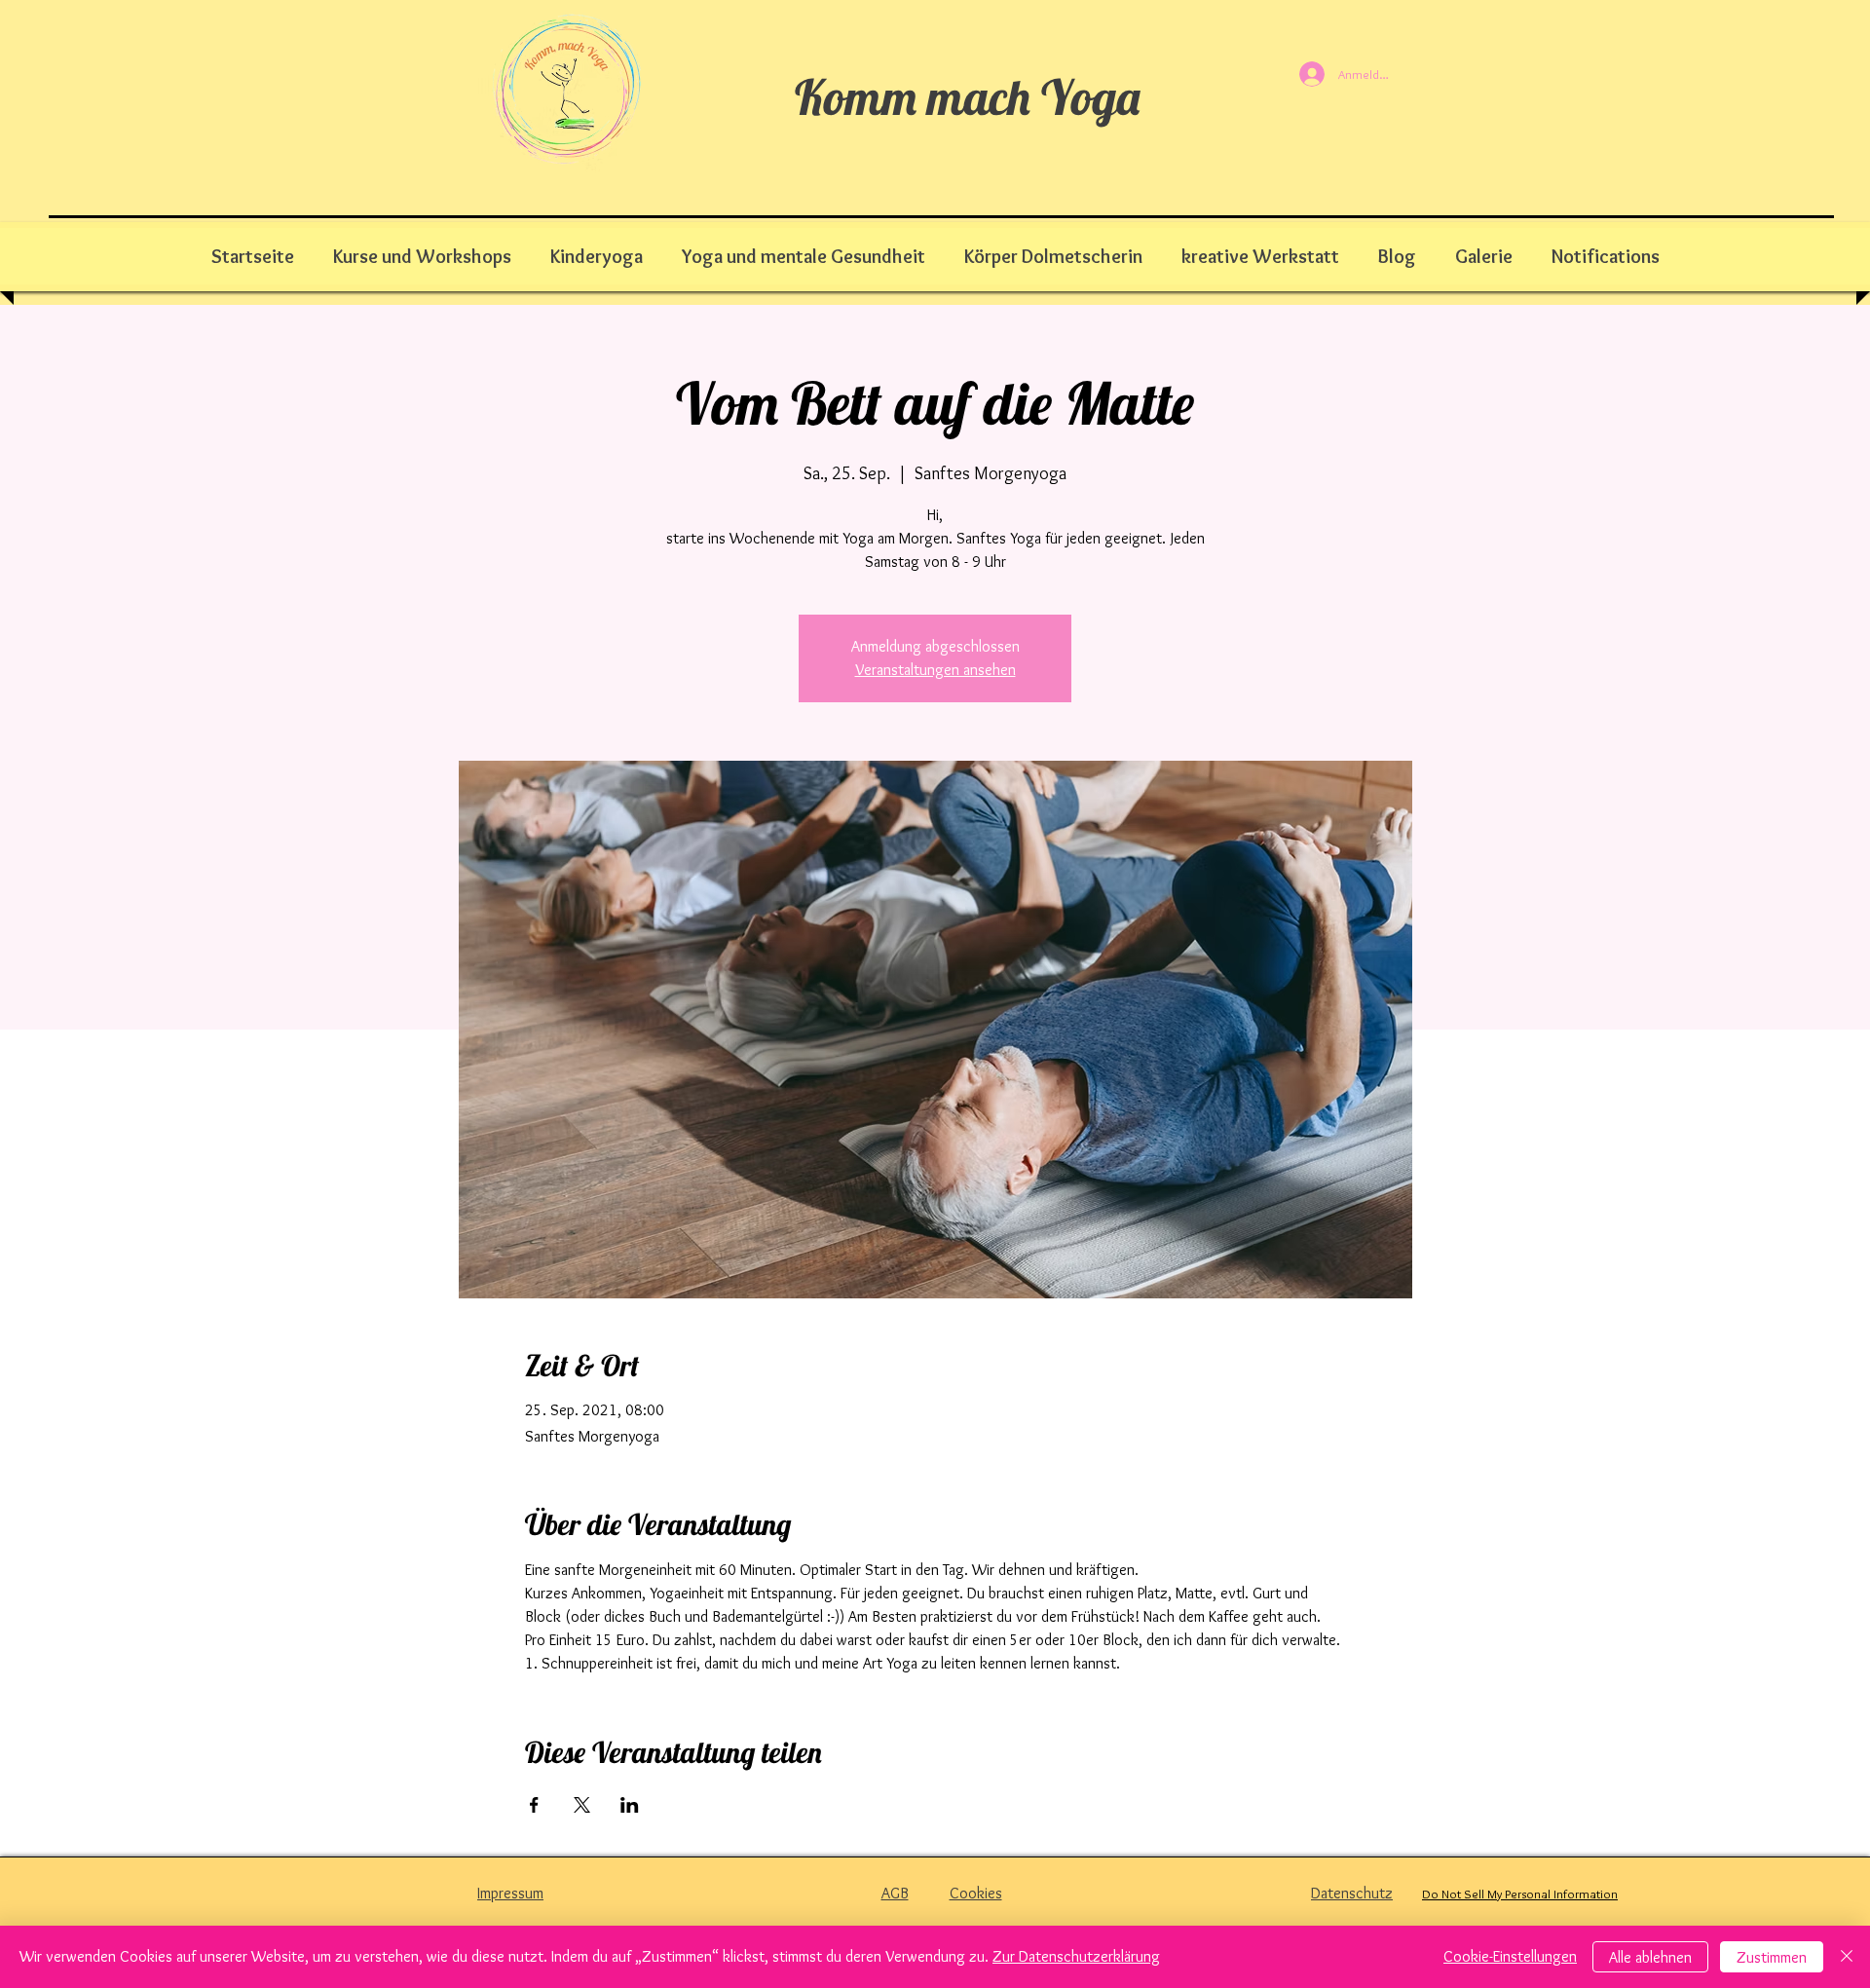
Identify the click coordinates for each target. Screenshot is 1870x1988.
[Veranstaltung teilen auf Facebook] (534, 1805)
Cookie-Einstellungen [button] (1510, 1956)
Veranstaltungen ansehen (935, 670)
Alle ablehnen (1650, 1957)
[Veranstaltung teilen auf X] (582, 1805)
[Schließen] (1847, 1957)
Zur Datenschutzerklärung (1076, 1956)
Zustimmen (1772, 1957)
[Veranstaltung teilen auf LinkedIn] (630, 1805)
